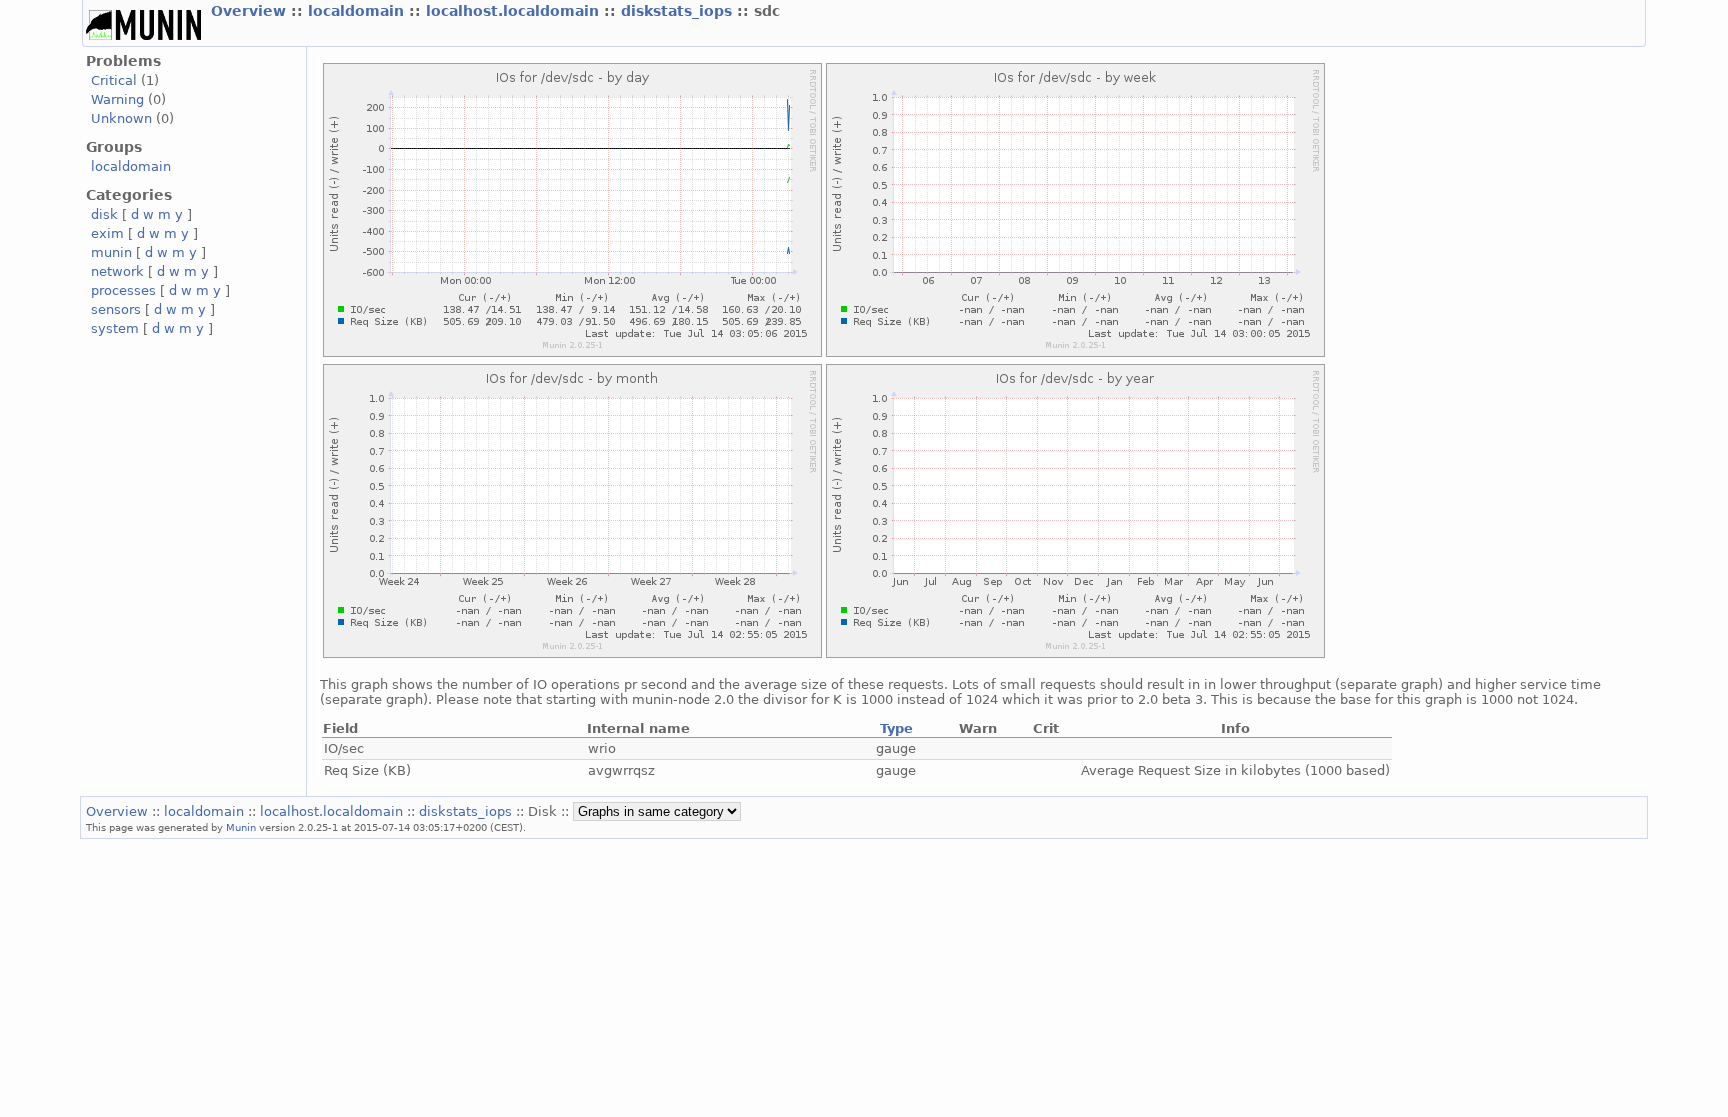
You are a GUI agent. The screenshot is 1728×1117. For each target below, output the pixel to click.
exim (107, 233)
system (115, 328)
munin (111, 252)
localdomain (358, 11)
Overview (251, 11)
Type (896, 728)
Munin (241, 827)
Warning (117, 99)
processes (123, 290)
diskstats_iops (679, 11)
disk (104, 214)
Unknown (121, 118)
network (117, 271)
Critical (114, 80)
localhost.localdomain (515, 11)
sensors (116, 309)
